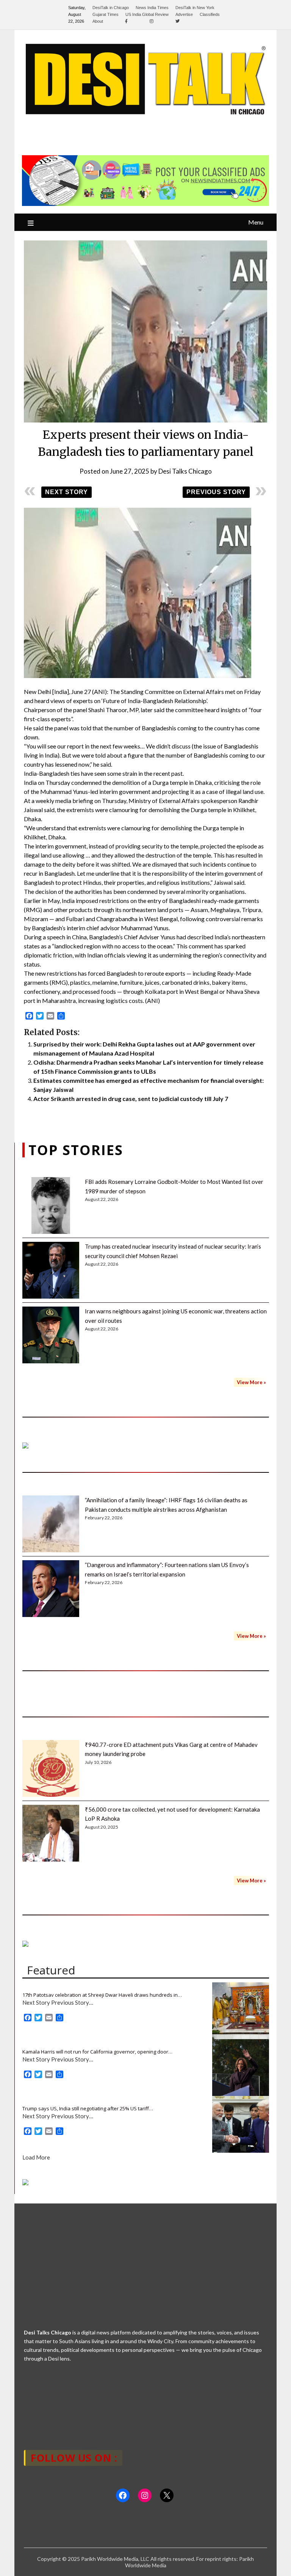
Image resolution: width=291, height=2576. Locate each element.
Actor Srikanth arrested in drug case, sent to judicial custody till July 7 (131, 1099)
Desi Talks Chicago (185, 471)
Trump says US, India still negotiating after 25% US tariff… (88, 2108)
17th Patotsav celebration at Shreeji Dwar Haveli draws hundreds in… (102, 1995)
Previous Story (216, 492)
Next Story (66, 492)
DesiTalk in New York (195, 8)
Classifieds (210, 14)
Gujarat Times (106, 14)
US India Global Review (147, 14)
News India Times (152, 8)
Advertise (184, 14)
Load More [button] (36, 2157)
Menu (256, 222)
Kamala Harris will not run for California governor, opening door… (97, 2052)
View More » (251, 1382)
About (98, 21)
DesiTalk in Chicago (111, 8)
